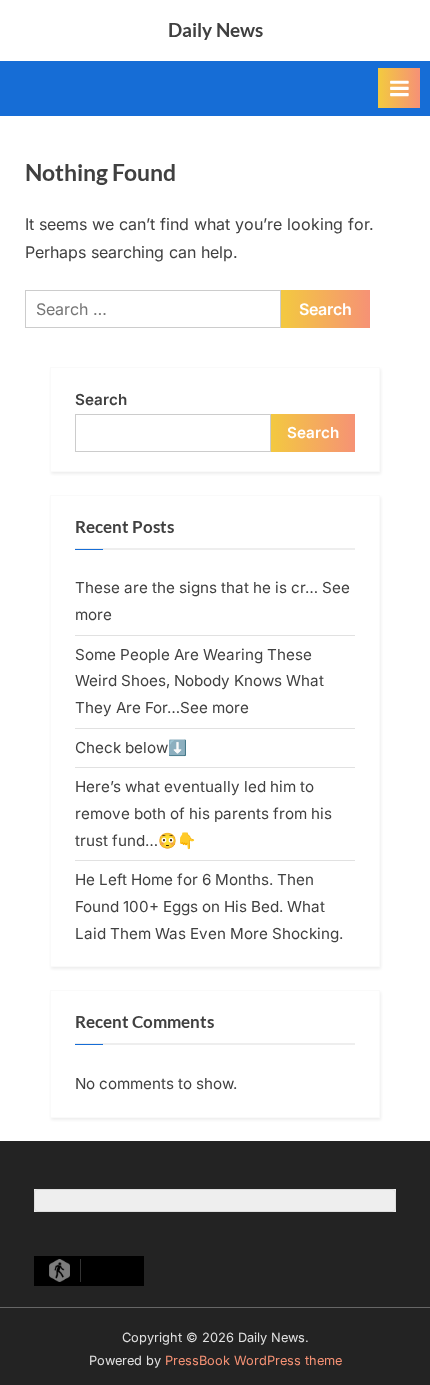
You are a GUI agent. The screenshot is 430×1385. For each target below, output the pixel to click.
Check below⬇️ (131, 747)
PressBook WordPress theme (253, 1360)
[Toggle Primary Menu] (399, 88)
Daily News (215, 29)
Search (101, 399)
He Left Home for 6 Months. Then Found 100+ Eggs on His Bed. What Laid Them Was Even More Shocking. (209, 906)
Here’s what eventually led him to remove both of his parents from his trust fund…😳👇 (203, 813)
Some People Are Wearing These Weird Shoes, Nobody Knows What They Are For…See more (199, 681)
